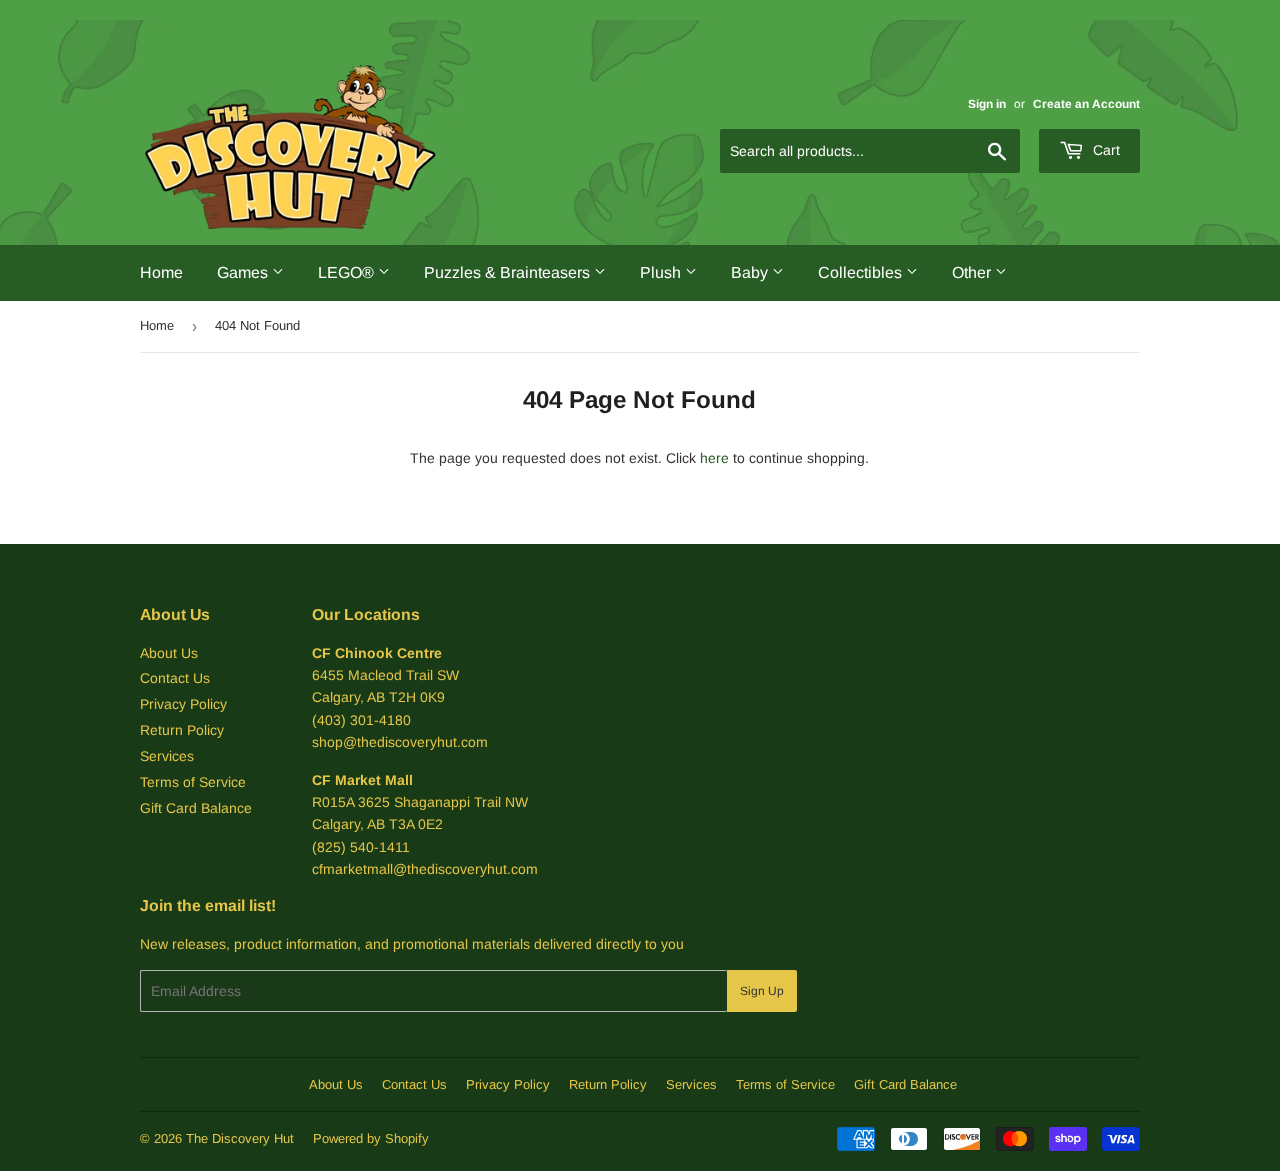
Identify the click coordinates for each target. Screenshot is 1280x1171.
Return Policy (182, 730)
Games (244, 272)
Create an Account (1086, 104)
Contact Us (175, 678)
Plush (662, 272)
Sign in (987, 104)
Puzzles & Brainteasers (509, 272)
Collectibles (862, 272)
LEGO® (348, 272)
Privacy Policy (183, 704)
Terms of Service (193, 782)
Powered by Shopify (371, 1138)
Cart (1104, 150)
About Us (169, 653)
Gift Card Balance (196, 808)
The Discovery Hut (240, 1138)
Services (167, 756)
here (714, 458)
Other (973, 272)
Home (161, 272)
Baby (751, 272)
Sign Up (762, 991)
